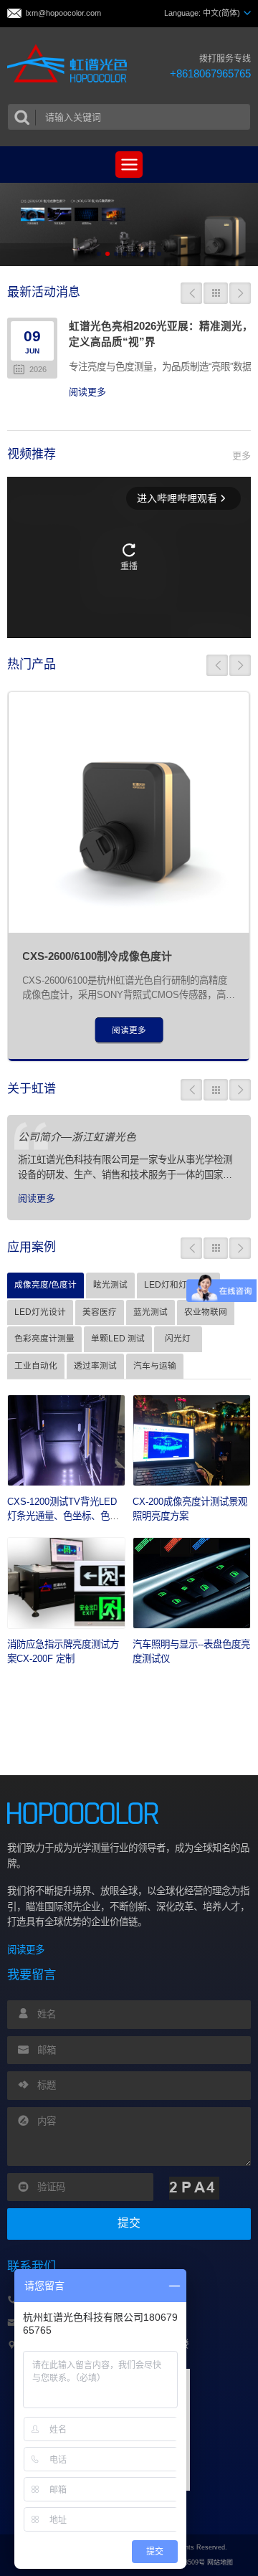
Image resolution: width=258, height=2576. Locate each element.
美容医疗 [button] (100, 1312)
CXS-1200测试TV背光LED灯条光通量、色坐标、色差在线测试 (63, 1516)
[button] (99, 254)
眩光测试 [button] (110, 1284)
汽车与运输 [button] (155, 1365)
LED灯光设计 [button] (40, 1312)
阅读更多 (87, 392)
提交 (129, 2223)
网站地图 (220, 2562)
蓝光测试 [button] (150, 1312)
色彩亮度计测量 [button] (44, 1338)
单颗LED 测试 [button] (118, 1338)
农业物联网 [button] (206, 1312)
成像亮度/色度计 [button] (46, 1284)
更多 (242, 456)
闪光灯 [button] (178, 1338)
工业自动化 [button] (36, 1365)
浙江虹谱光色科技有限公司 (71, 64)
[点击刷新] (194, 2188)
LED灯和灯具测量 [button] (178, 1284)
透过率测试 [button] (95, 1365)
